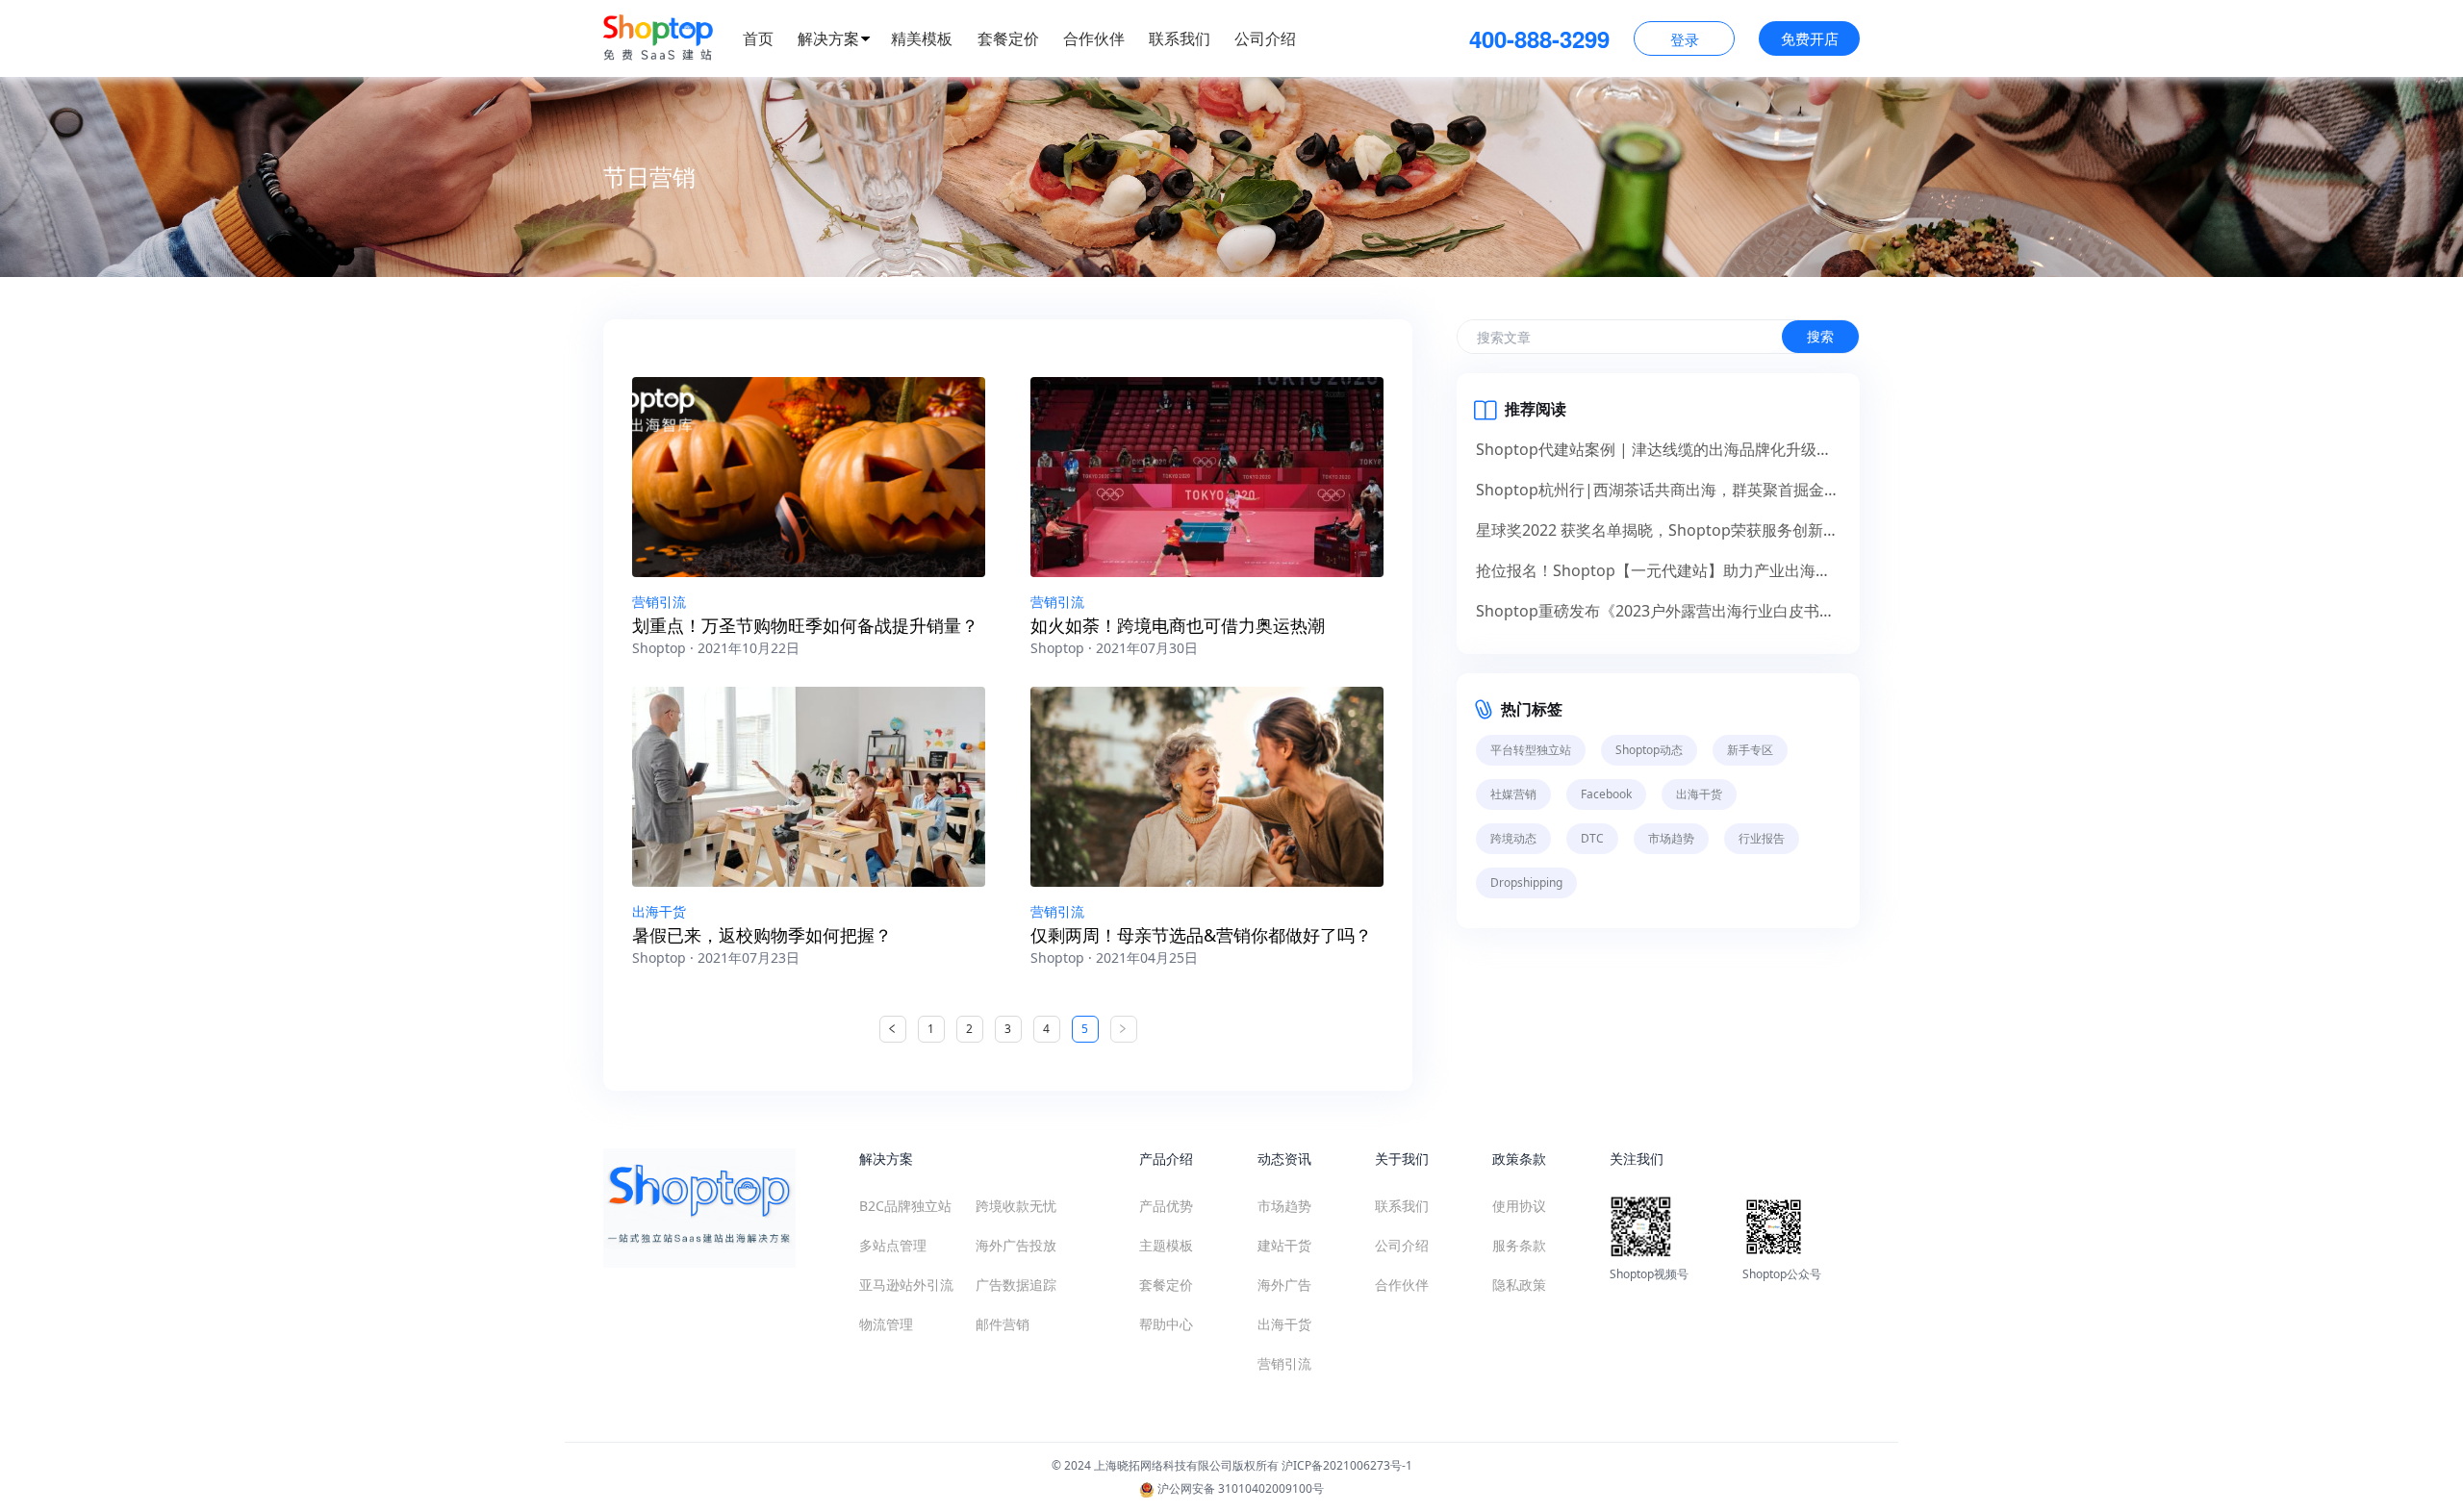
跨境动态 (1513, 838)
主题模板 (1166, 1245)
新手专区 (1750, 750)
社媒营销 (1513, 794)
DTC (1592, 838)
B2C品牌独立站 (905, 1206)
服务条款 (1519, 1245)
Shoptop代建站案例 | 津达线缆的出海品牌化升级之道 (1658, 449)
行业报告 (1762, 838)
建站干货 (1284, 1245)
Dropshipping (1526, 882)
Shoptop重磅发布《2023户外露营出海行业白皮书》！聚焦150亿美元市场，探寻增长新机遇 (1658, 611)
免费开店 (1810, 38)
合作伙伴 (1094, 38)
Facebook (1606, 794)
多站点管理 (893, 1245)
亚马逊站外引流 (906, 1285)
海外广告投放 (1016, 1245)
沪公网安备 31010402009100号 (1239, 1488)
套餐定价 (1008, 38)
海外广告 (1284, 1285)
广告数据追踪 (1016, 1285)
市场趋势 (1671, 838)
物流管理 (886, 1324)
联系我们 (1180, 38)
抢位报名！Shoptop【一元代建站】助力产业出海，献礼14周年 (1658, 570)
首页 (758, 38)
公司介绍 (1265, 38)
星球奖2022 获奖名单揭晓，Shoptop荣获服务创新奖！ (1658, 530)
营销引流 (659, 602)
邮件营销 (1003, 1324)
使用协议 (1519, 1206)
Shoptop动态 (1649, 750)
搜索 (1820, 336)
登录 (1685, 39)
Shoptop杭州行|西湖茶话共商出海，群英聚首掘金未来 (1658, 490)
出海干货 (659, 911)
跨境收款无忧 (1016, 1206)
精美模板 (922, 38)
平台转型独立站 (1531, 750)
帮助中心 (1166, 1324)
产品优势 (1166, 1206)
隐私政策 (1519, 1285)
